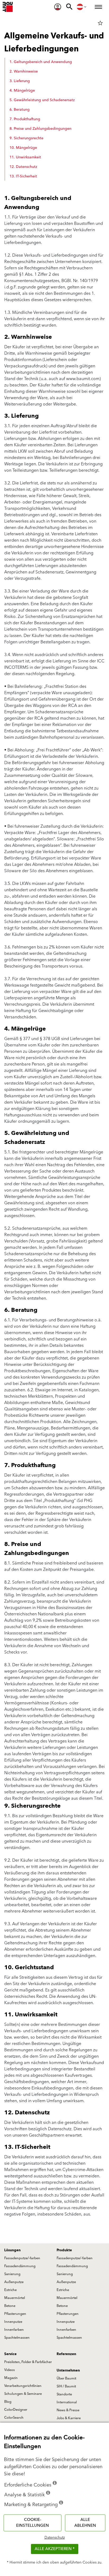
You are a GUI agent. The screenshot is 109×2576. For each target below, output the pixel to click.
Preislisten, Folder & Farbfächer (28, 2362)
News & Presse (68, 2410)
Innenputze (13, 2322)
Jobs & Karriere (69, 2418)
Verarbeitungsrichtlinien (23, 2386)
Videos (10, 2370)
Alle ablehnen (85, 2523)
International (67, 2402)
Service (10, 2354)
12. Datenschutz (23, 167)
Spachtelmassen (17, 2338)
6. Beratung (20, 110)
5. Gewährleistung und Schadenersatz (42, 100)
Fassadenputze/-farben (22, 2258)
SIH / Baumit (66, 2386)
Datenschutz (55, 2538)
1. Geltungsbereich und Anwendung (41, 62)
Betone (10, 2306)
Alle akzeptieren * (55, 2549)
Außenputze (14, 2282)
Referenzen (66, 2354)
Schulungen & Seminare (23, 2394)
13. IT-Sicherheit (23, 176)
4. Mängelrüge (22, 91)
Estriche (10, 2290)
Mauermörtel (15, 2298)
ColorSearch (14, 2418)
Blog (8, 2402)
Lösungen (12, 2250)
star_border (100, 23)
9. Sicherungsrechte (26, 138)
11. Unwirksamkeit (25, 157)
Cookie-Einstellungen (33, 2523)
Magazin (11, 2378)
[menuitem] (58, 7)
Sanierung (12, 2274)
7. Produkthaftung (25, 119)
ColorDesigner (16, 2410)
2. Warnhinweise (24, 72)
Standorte (64, 2394)
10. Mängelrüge (23, 148)
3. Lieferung (20, 81)
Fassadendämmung (20, 2266)
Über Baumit (66, 2378)
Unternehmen (68, 2370)
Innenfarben (14, 2330)
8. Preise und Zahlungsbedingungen (40, 129)
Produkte (64, 2250)
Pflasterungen (15, 2314)
